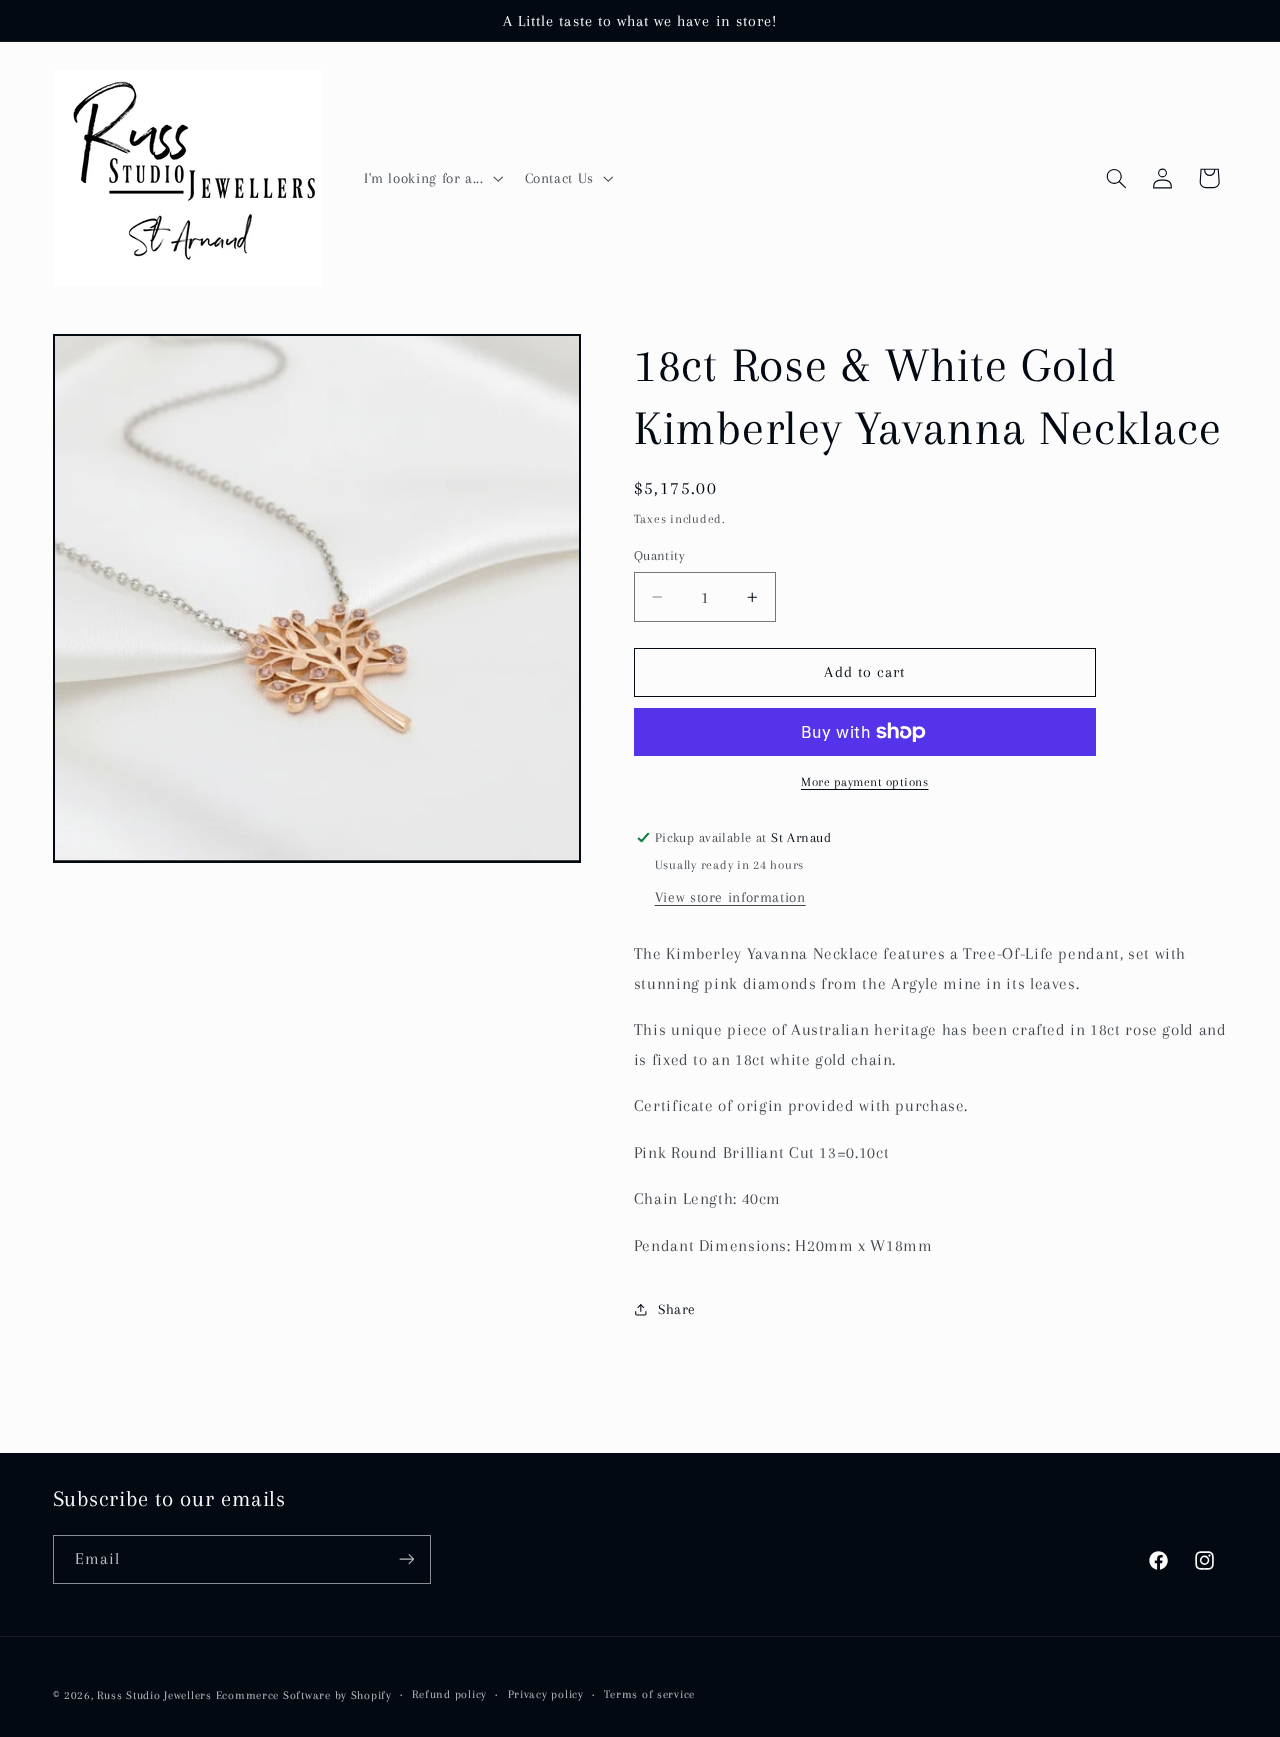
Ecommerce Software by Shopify (304, 1694)
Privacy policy (546, 1694)
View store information (730, 897)
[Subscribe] (406, 1558)
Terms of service (649, 1694)
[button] (431, 178)
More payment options (865, 782)
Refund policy (449, 1694)
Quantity (659, 555)
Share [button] (677, 1309)
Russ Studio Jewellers (154, 1694)
